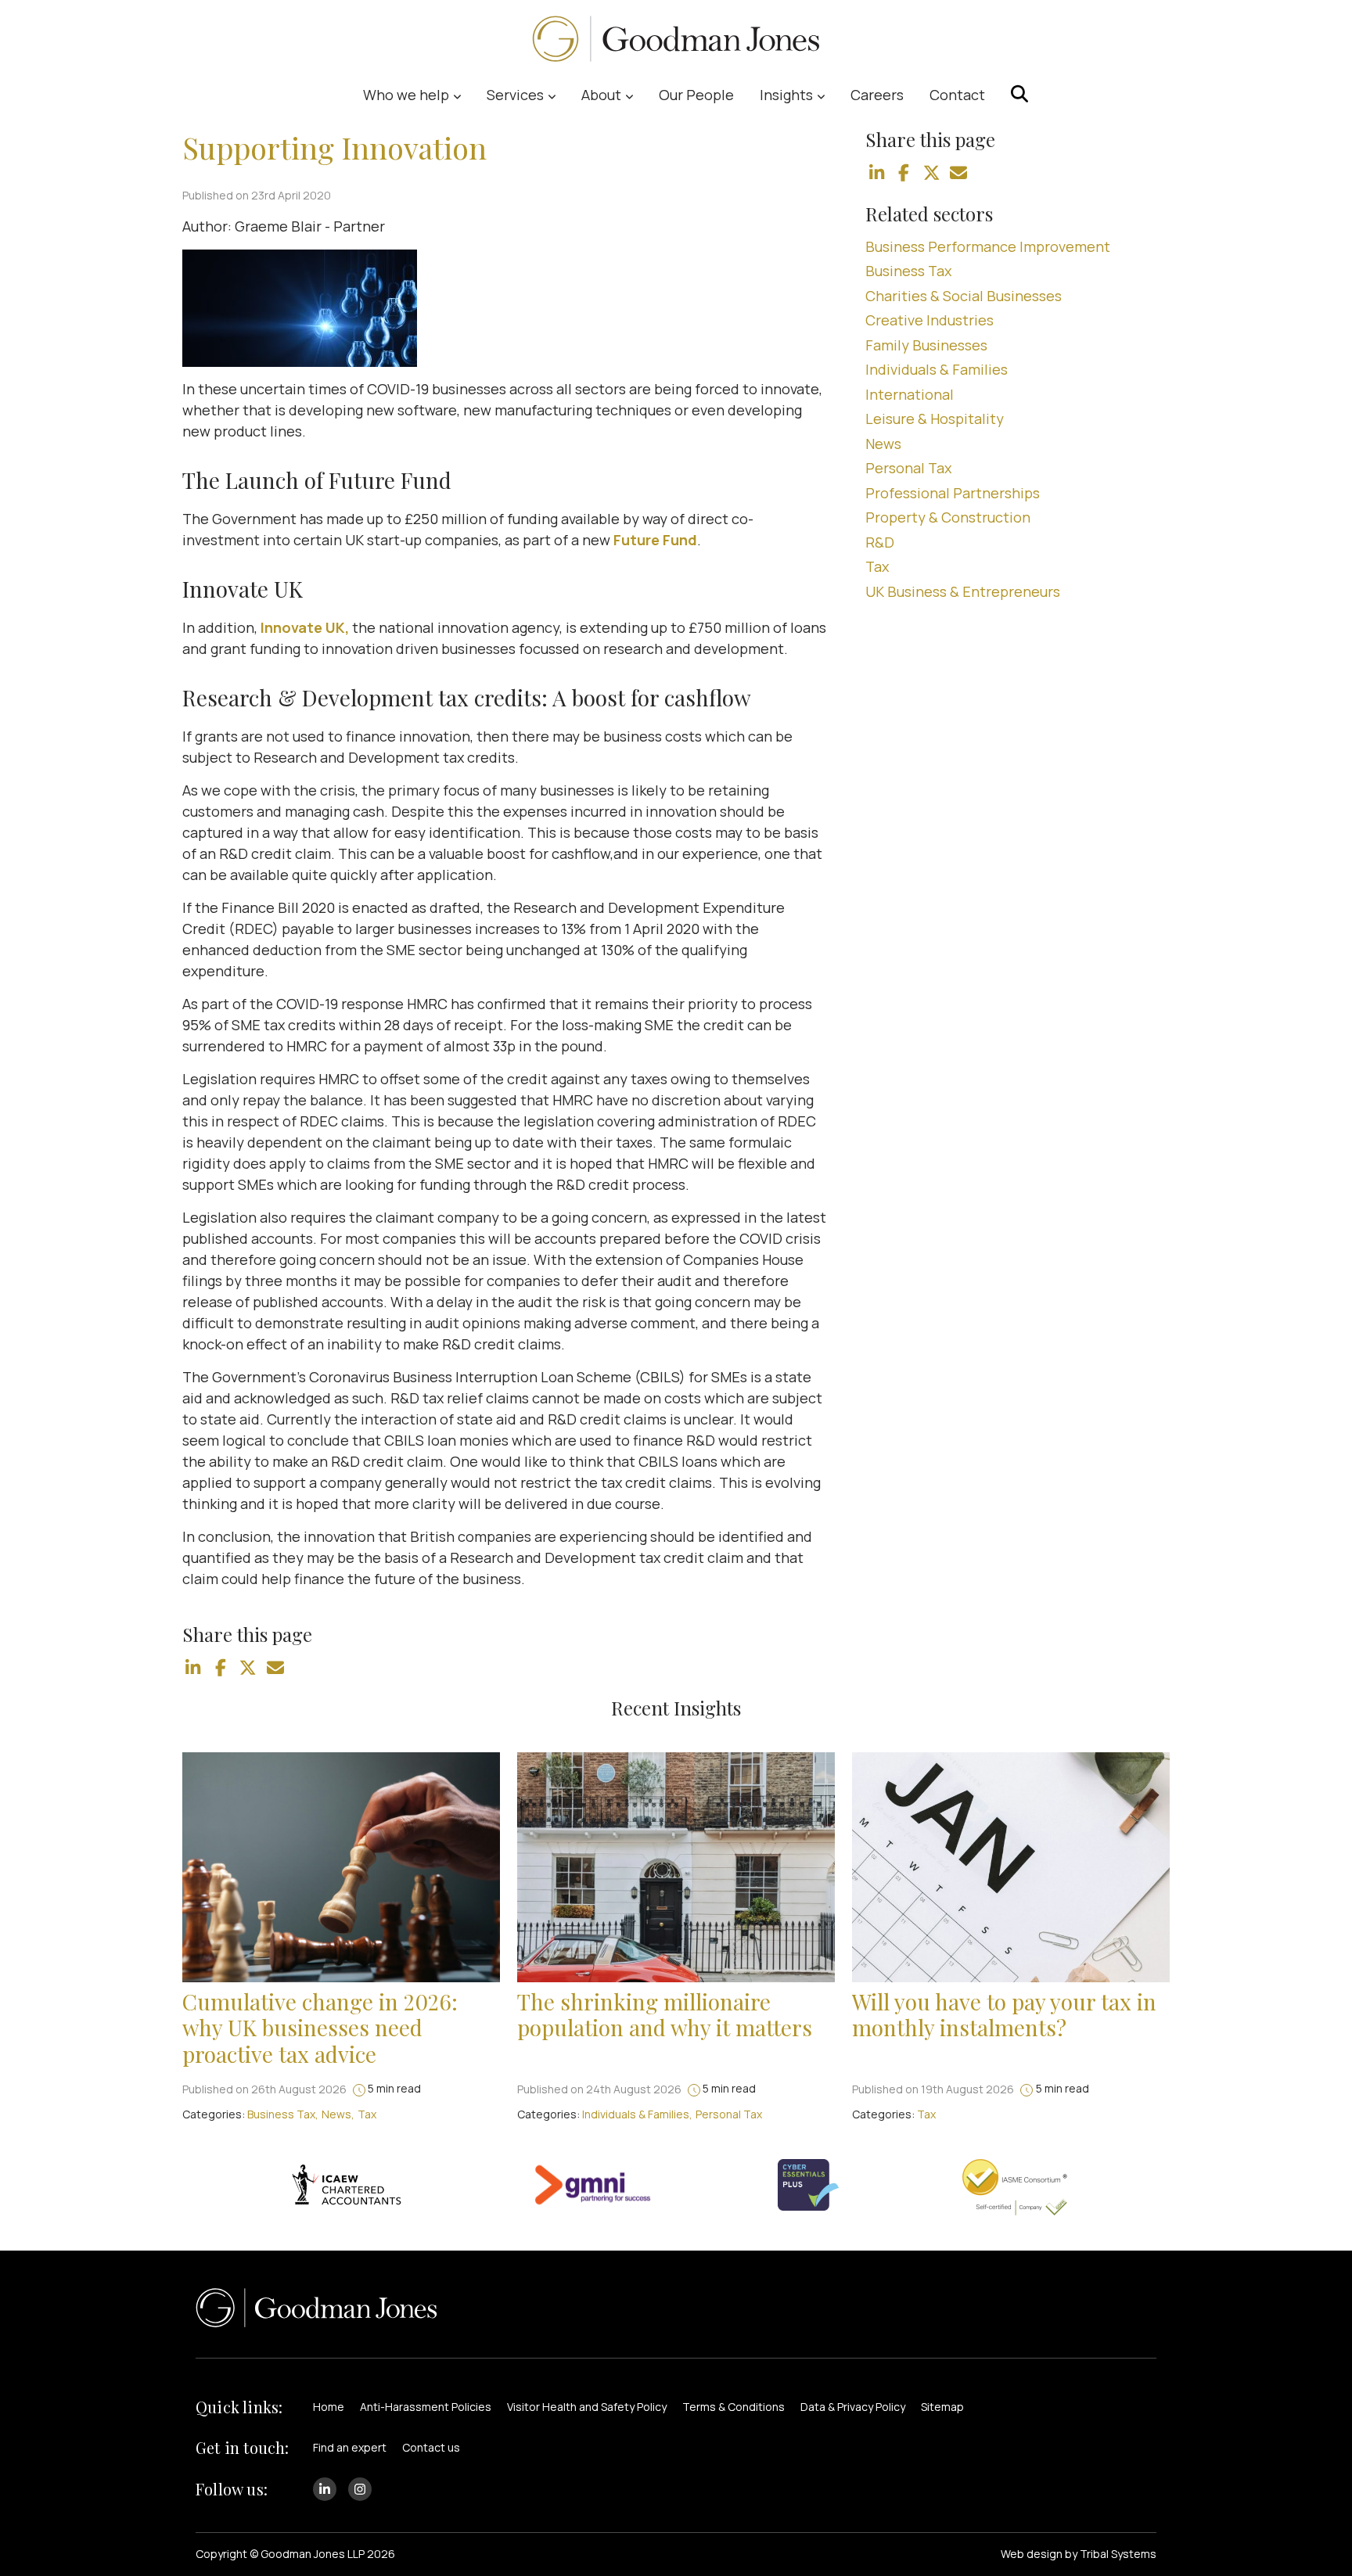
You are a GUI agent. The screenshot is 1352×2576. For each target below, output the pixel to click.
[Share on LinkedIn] (193, 1668)
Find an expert (350, 2447)
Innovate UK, (305, 627)
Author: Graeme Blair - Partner (284, 226)
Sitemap (942, 2407)
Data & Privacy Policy (853, 2407)
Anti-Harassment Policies (426, 2407)
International (910, 394)
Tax (877, 566)
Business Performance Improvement (988, 246)
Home (329, 2407)
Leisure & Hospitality (935, 419)
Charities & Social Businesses (964, 296)
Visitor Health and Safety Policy (587, 2407)
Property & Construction (948, 517)
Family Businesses (926, 345)
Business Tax (908, 271)
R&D (880, 542)
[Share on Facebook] (221, 1668)
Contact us (431, 2447)
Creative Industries (929, 320)
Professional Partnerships (953, 493)
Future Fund (655, 540)
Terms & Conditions (734, 2407)
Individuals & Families (937, 369)
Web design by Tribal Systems (1079, 2554)
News (883, 444)
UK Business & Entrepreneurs (963, 591)
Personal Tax (908, 468)
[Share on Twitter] (248, 1668)
